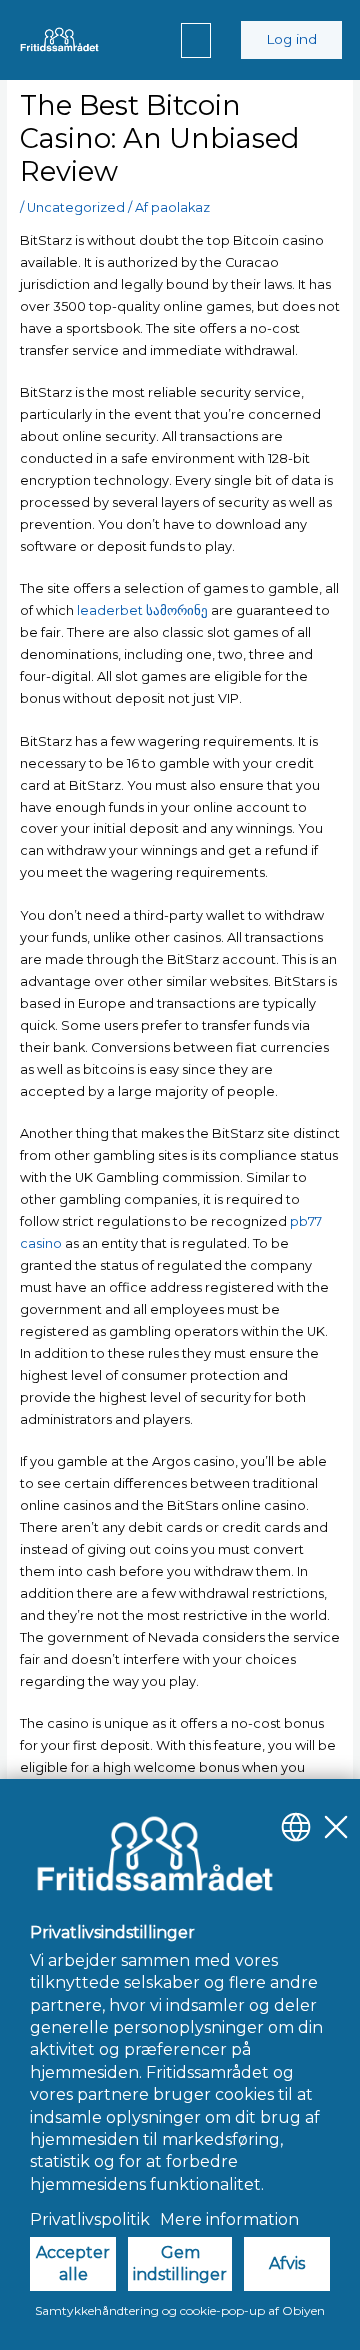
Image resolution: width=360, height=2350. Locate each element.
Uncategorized (76, 207)
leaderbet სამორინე (142, 610)
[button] (196, 40)
